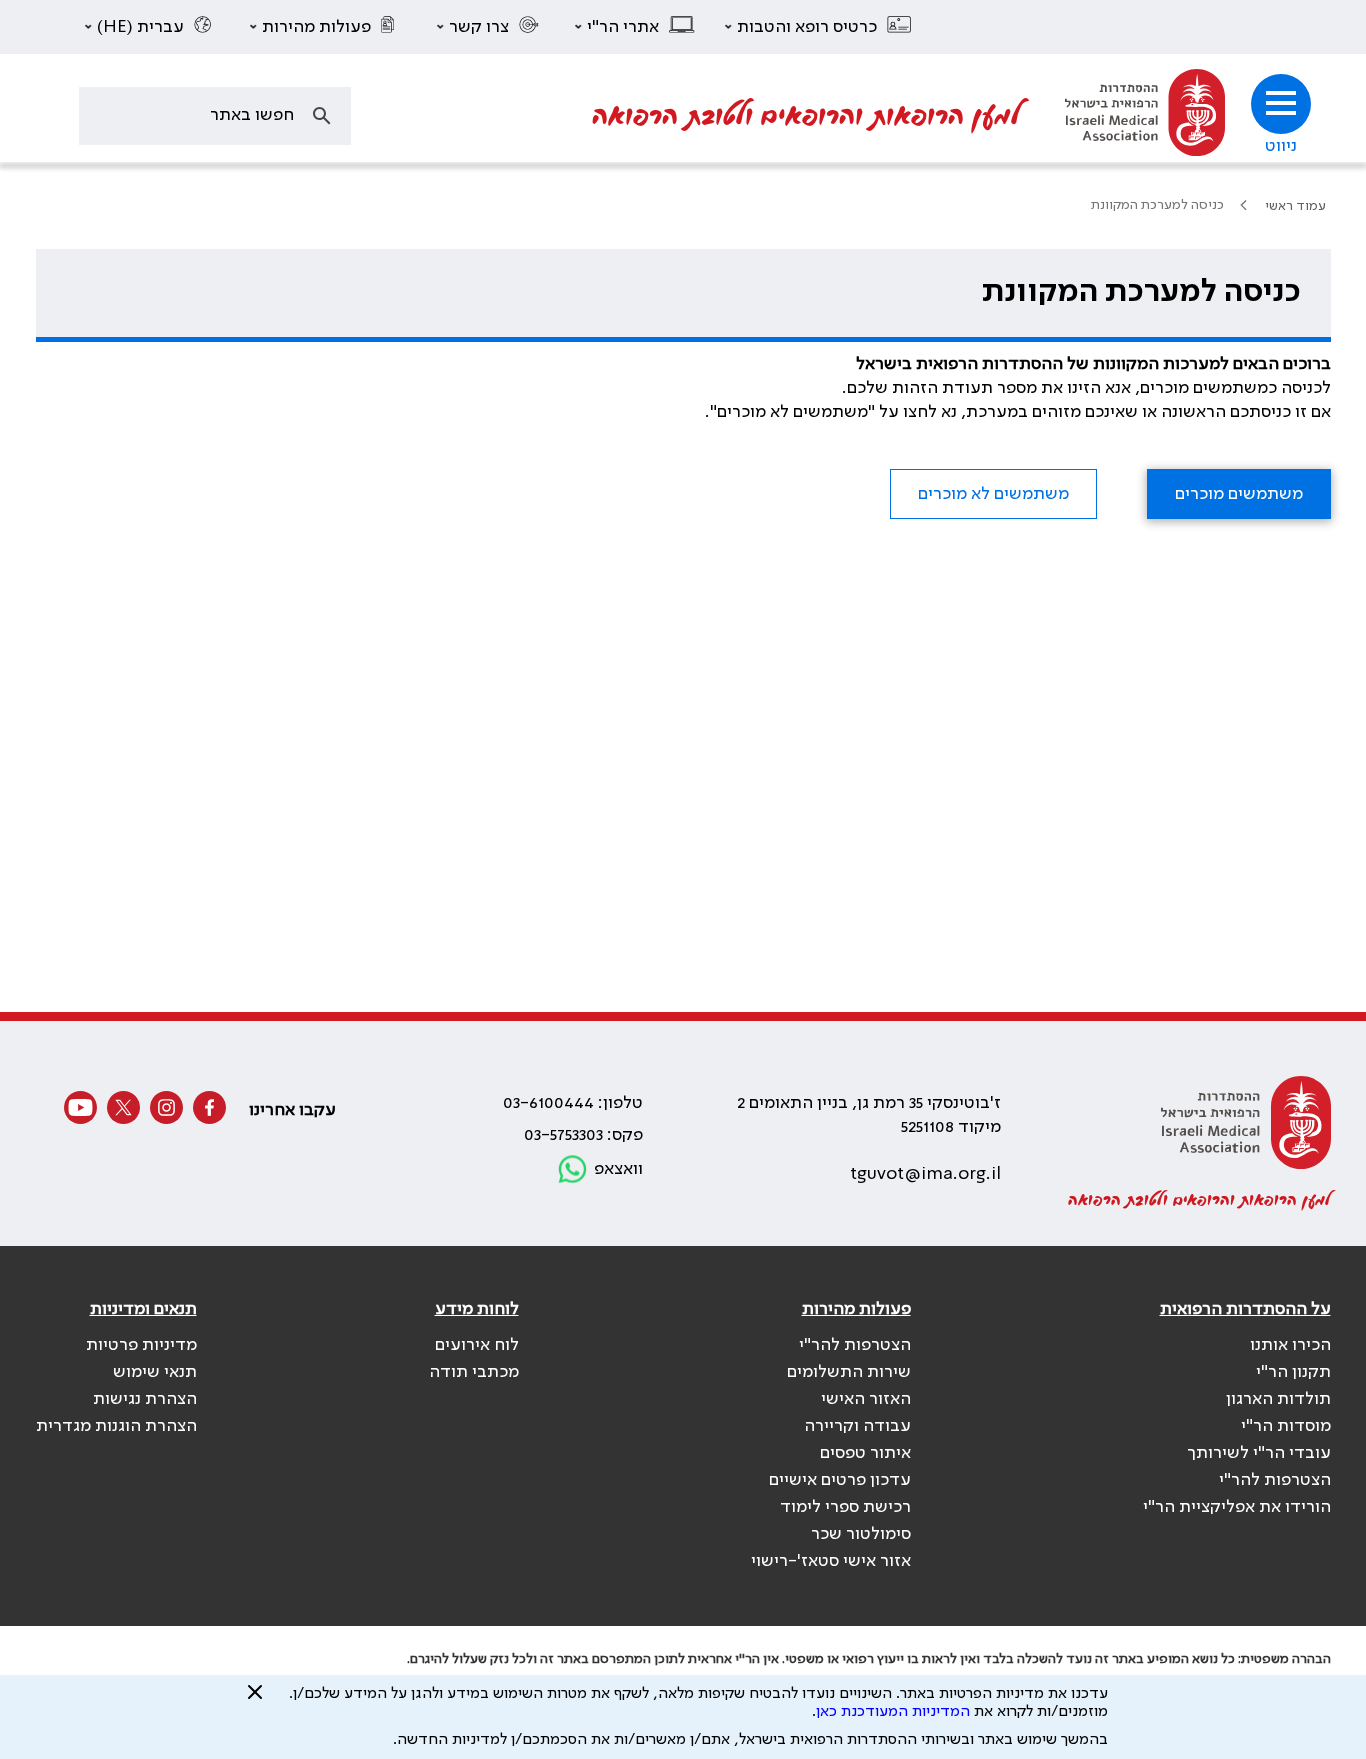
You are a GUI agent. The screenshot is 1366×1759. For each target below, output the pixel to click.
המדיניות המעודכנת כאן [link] (893, 1712)
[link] (1145, 115)
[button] (819, 27)
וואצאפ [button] (618, 1169)
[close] (255, 1700)
